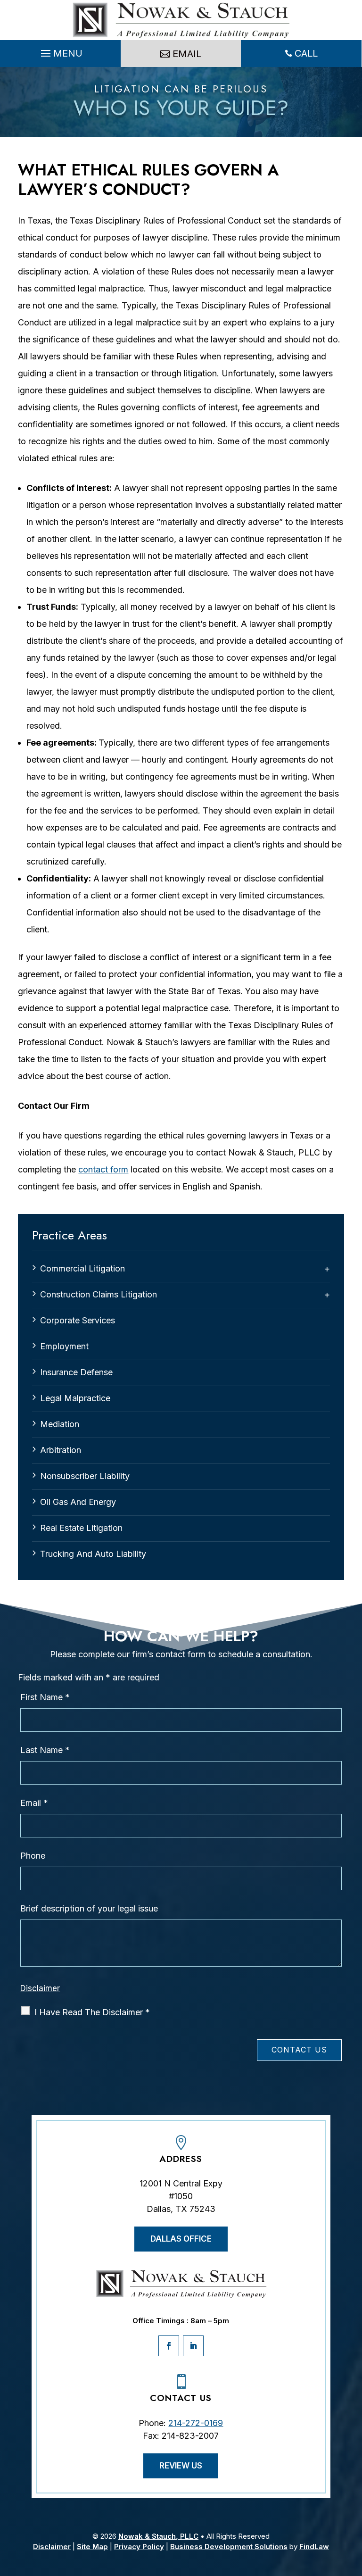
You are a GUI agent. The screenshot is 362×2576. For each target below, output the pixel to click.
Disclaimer (40, 1988)
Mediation (60, 1424)
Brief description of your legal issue (89, 1908)
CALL (306, 53)
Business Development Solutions (229, 2547)
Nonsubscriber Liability (85, 1476)
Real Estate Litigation (81, 1528)
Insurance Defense (76, 1372)
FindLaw (314, 2547)
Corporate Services (78, 1320)
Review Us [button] (181, 2466)
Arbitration (61, 1450)
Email (34, 1803)
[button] (60, 54)
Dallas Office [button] (181, 2239)
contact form (103, 1169)
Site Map (92, 2547)
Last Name (45, 1750)
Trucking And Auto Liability (93, 1554)
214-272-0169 (196, 2423)
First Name (45, 1697)
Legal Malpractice (75, 1398)
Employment (64, 1346)
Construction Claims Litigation (99, 1294)
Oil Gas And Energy (78, 1502)
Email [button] (187, 54)
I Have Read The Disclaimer (92, 2012)
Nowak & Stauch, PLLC (158, 2536)
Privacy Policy (139, 2547)
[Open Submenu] (327, 1269)
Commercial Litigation (82, 1268)
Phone (33, 1856)
